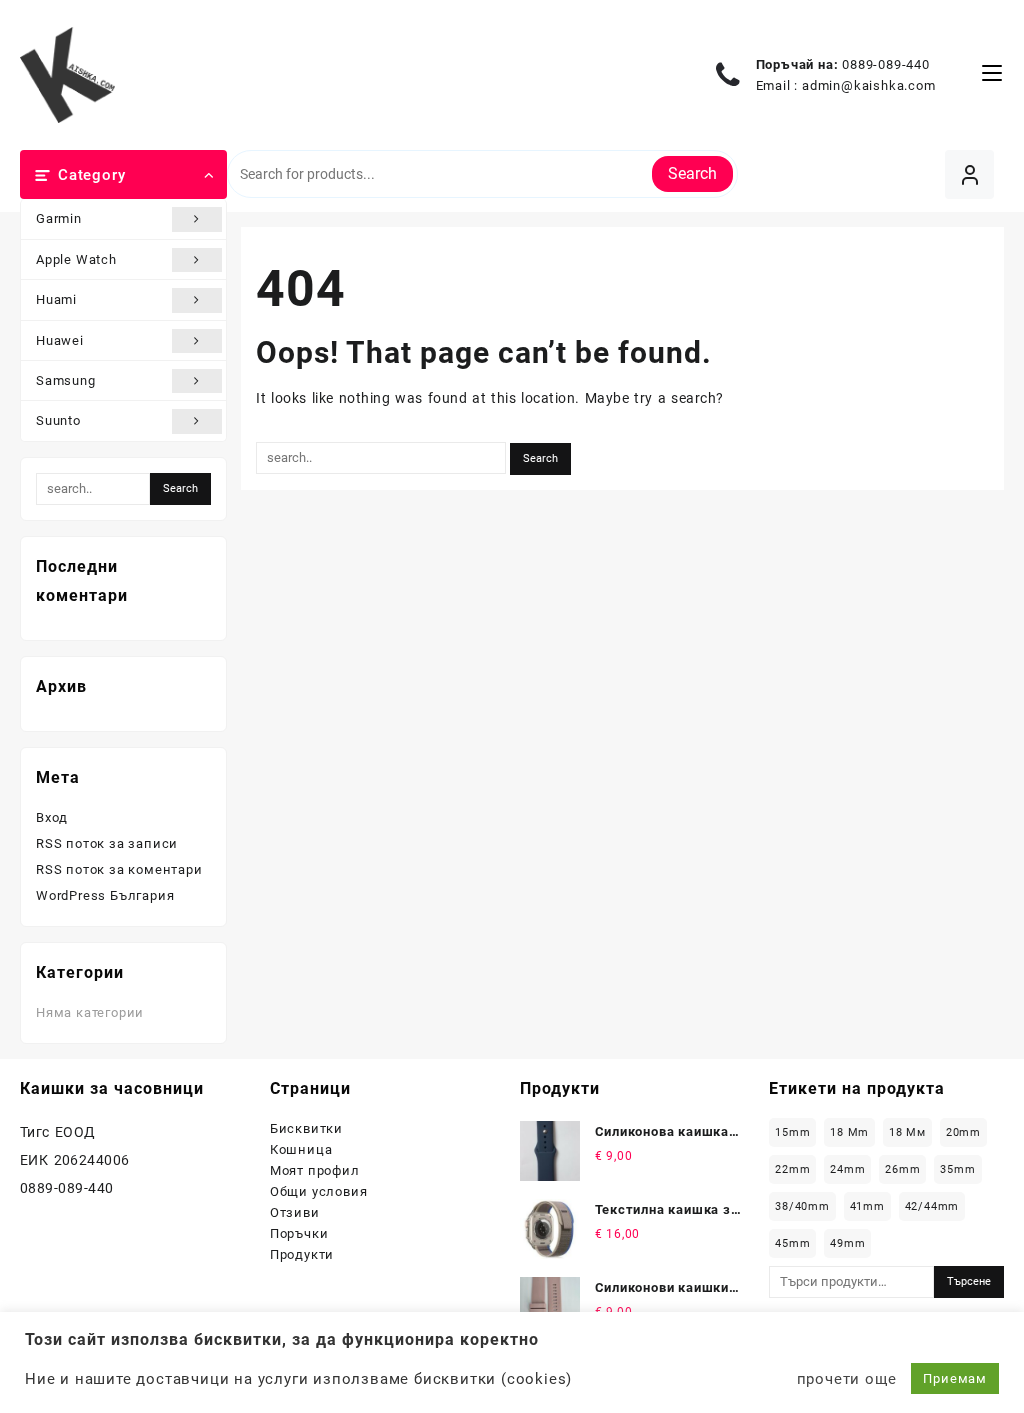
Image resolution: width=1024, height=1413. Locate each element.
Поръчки (299, 1233)
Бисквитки (306, 1128)
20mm (963, 1132)
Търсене (969, 1281)
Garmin (59, 218)
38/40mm (802, 1206)
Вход (52, 817)
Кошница (301, 1149)
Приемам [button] (955, 1378)
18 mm (849, 1132)
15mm (792, 1132)
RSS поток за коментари (119, 869)
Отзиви (295, 1212)
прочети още (847, 1379)
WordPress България (105, 895)
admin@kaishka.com (869, 85)
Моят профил (315, 1170)
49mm (847, 1243)
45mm (792, 1243)
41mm (867, 1206)
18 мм (907, 1132)
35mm (957, 1169)
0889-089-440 (886, 64)
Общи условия (319, 1191)
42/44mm (932, 1206)
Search (692, 173)
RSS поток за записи (107, 843)
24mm (847, 1169)
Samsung (66, 380)
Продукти (302, 1254)
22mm (792, 1169)
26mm (902, 1169)
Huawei (60, 340)
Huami (56, 299)
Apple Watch (76, 259)
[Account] (969, 174)
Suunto (58, 420)
